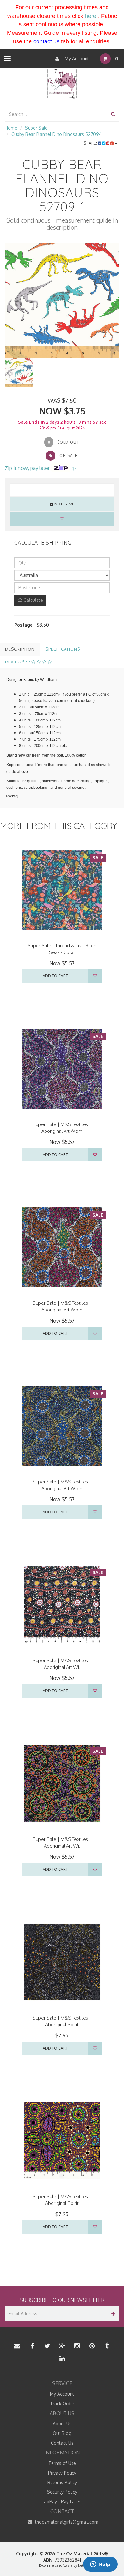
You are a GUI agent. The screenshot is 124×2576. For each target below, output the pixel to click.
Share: (91, 143)
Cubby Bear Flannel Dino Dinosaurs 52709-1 (57, 134)
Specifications (63, 649)
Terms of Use (62, 2463)
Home (11, 128)
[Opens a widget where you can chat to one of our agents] (100, 2565)
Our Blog (62, 2433)
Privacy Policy (62, 2473)
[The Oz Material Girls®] (62, 83)
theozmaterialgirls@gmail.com (66, 2522)
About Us (62, 2424)
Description (20, 649)
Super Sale (36, 128)
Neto (82, 2565)
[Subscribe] (112, 2314)
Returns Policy (62, 2482)
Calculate (33, 600)
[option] (62, 301)
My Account (76, 59)
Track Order (62, 2404)
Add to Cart (55, 976)
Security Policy (62, 2492)
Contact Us (62, 2443)
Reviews (16, 662)
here (91, 16)
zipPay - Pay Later (62, 2501)
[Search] (113, 114)
